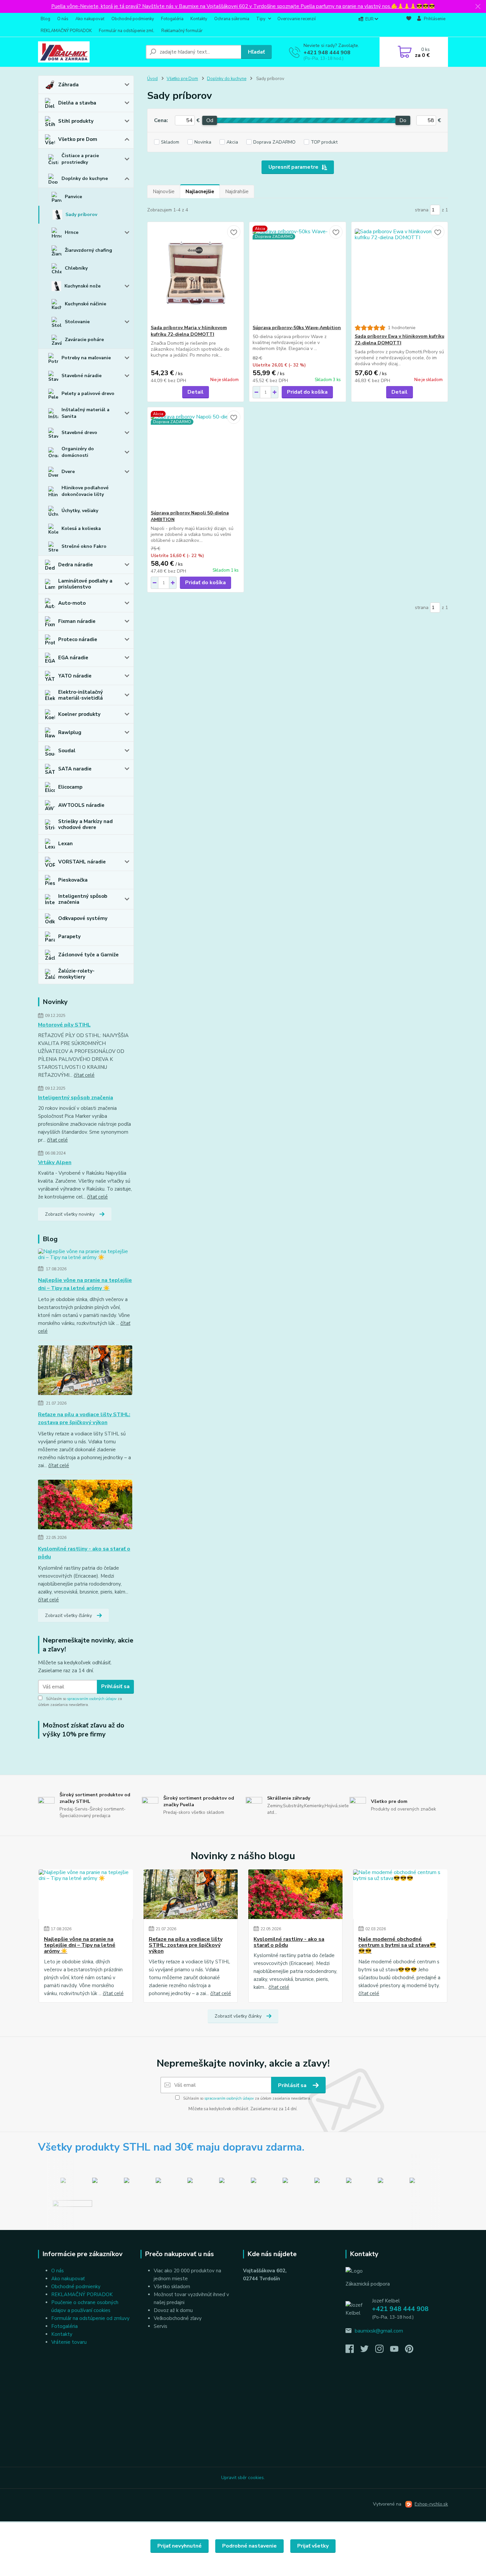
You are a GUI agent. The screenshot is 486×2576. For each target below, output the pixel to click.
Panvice (73, 197)
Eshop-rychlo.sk (431, 2504)
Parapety (69, 937)
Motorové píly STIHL (64, 1025)
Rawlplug (70, 732)
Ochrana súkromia (232, 19)
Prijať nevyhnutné (180, 2546)
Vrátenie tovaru (69, 2342)
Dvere (68, 472)
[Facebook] (353, 2351)
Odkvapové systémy (83, 918)
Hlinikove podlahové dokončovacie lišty (85, 491)
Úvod (152, 79)
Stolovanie (77, 322)
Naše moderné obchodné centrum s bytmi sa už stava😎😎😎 (397, 1945)
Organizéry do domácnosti (78, 452)
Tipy (261, 19)
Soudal (67, 751)
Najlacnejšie (200, 192)
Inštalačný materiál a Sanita (85, 413)
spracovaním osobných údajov (92, 1699)
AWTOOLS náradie (81, 805)
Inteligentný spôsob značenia (83, 899)
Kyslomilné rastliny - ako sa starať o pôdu (84, 1553)
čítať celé (84, 1075)
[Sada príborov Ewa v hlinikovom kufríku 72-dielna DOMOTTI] (400, 273)
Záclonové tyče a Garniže (88, 955)
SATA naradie (75, 769)
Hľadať (256, 52)
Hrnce (72, 232)
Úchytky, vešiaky (80, 511)
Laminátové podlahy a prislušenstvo (85, 584)
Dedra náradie (76, 565)
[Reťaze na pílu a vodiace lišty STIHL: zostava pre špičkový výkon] (85, 1372)
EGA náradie (73, 658)
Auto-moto (72, 603)
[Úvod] (89, 52)
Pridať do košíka (307, 392)
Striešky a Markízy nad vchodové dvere (85, 824)
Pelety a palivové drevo (88, 393)
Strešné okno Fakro (84, 546)
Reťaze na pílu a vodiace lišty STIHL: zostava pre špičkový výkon (84, 1419)
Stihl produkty (76, 121)
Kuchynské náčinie (85, 304)
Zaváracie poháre (84, 340)
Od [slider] (209, 120)
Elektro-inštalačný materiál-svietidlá (81, 695)
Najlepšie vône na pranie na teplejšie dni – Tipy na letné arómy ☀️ (85, 1284)
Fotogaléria (172, 19)
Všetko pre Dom (78, 139)
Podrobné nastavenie (249, 2546)
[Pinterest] (409, 2351)
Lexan (65, 844)
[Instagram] (383, 2351)
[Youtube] (398, 2351)
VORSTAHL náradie (82, 862)
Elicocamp (70, 787)
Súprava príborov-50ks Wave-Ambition (297, 328)
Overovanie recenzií (297, 19)
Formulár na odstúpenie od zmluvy (90, 2318)
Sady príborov (81, 215)
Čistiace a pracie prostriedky (80, 159)
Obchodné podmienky (133, 19)
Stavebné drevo (79, 433)
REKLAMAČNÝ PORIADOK (66, 31)
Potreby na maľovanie (86, 358)
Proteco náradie (78, 639)
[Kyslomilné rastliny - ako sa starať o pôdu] (85, 1506)
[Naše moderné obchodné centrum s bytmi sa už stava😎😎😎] (400, 1894)
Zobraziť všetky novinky (70, 1214)
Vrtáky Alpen (55, 1162)
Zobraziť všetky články (68, 1615)
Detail (196, 392)
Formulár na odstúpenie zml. (127, 31)
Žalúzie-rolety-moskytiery (76, 974)
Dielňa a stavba (77, 103)
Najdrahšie (237, 192)
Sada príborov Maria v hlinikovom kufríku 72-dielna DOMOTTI (189, 331)
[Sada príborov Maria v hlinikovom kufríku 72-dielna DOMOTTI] (196, 273)
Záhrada (68, 85)
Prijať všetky (313, 2546)
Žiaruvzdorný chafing (88, 250)
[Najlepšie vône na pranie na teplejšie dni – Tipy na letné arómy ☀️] (86, 1256)
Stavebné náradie (81, 376)
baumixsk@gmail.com (379, 2331)
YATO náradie (75, 676)
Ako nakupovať (90, 19)
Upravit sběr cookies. (243, 2478)
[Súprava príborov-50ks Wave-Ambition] (297, 273)
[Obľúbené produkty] (409, 25)
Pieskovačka (73, 880)
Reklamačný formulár (182, 31)
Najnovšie (164, 192)
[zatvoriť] (478, 7)
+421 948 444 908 (327, 53)
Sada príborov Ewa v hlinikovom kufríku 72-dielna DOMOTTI (400, 340)
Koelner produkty (79, 714)
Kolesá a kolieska (81, 528)
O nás (63, 19)
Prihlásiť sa (115, 1686)
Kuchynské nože (82, 286)
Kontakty (199, 19)
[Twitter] (368, 2351)
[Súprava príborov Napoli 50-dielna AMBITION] (196, 458)
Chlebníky (76, 268)
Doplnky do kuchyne (85, 178)
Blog (45, 19)
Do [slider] (403, 120)
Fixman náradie (77, 621)
